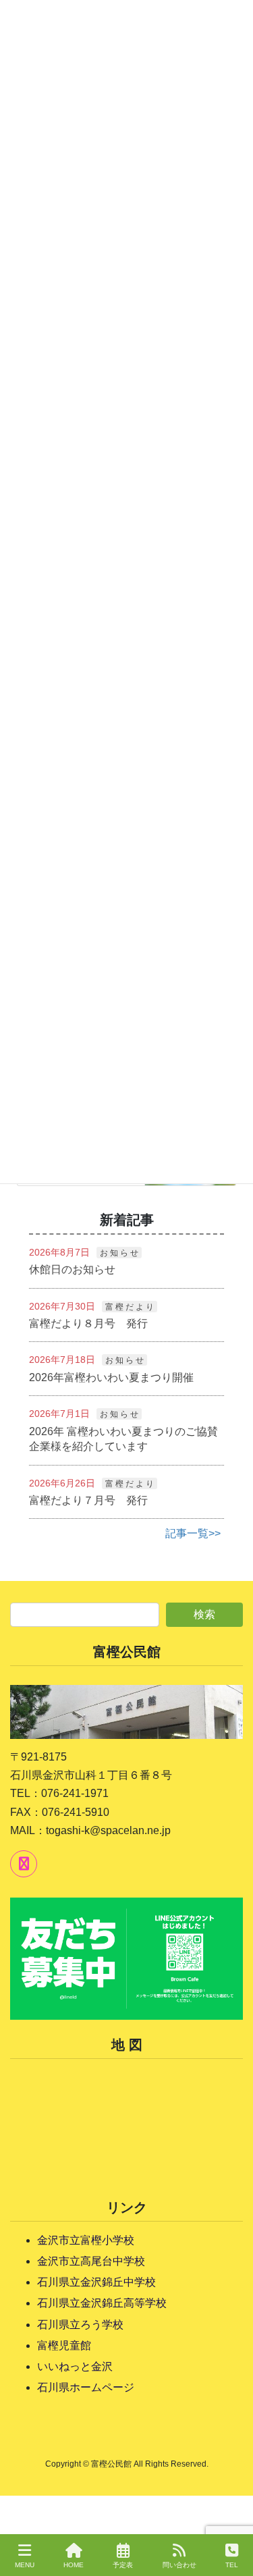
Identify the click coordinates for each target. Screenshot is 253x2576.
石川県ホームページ (86, 2387)
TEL (232, 2565)
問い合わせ (179, 2565)
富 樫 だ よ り (130, 1307)
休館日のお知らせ (72, 1269)
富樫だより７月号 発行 (88, 1500)
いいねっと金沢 (75, 2366)
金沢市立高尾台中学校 (91, 2261)
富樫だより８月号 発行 (88, 1323)
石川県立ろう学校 (80, 2325)
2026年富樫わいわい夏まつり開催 (111, 1377)
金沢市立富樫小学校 (86, 2240)
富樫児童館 (64, 2345)
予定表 (123, 2565)
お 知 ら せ (119, 1253)
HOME (74, 2565)
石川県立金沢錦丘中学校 (96, 2282)
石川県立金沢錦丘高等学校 (102, 2303)
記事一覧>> (193, 1533)
